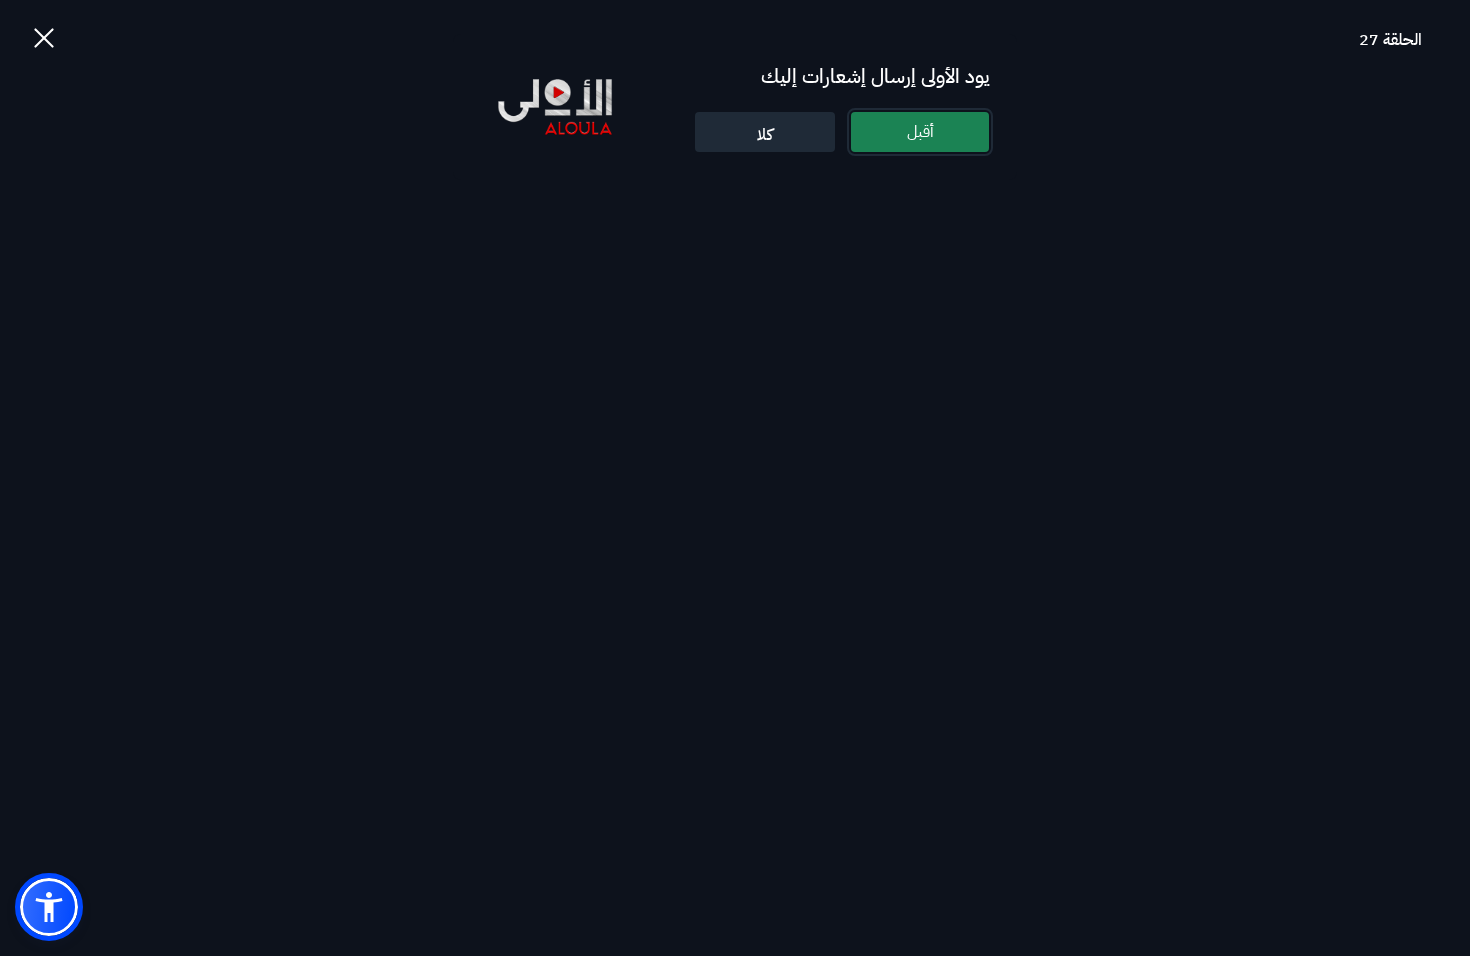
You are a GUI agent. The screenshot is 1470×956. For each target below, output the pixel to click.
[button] (49, 907)
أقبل (920, 132)
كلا (765, 135)
